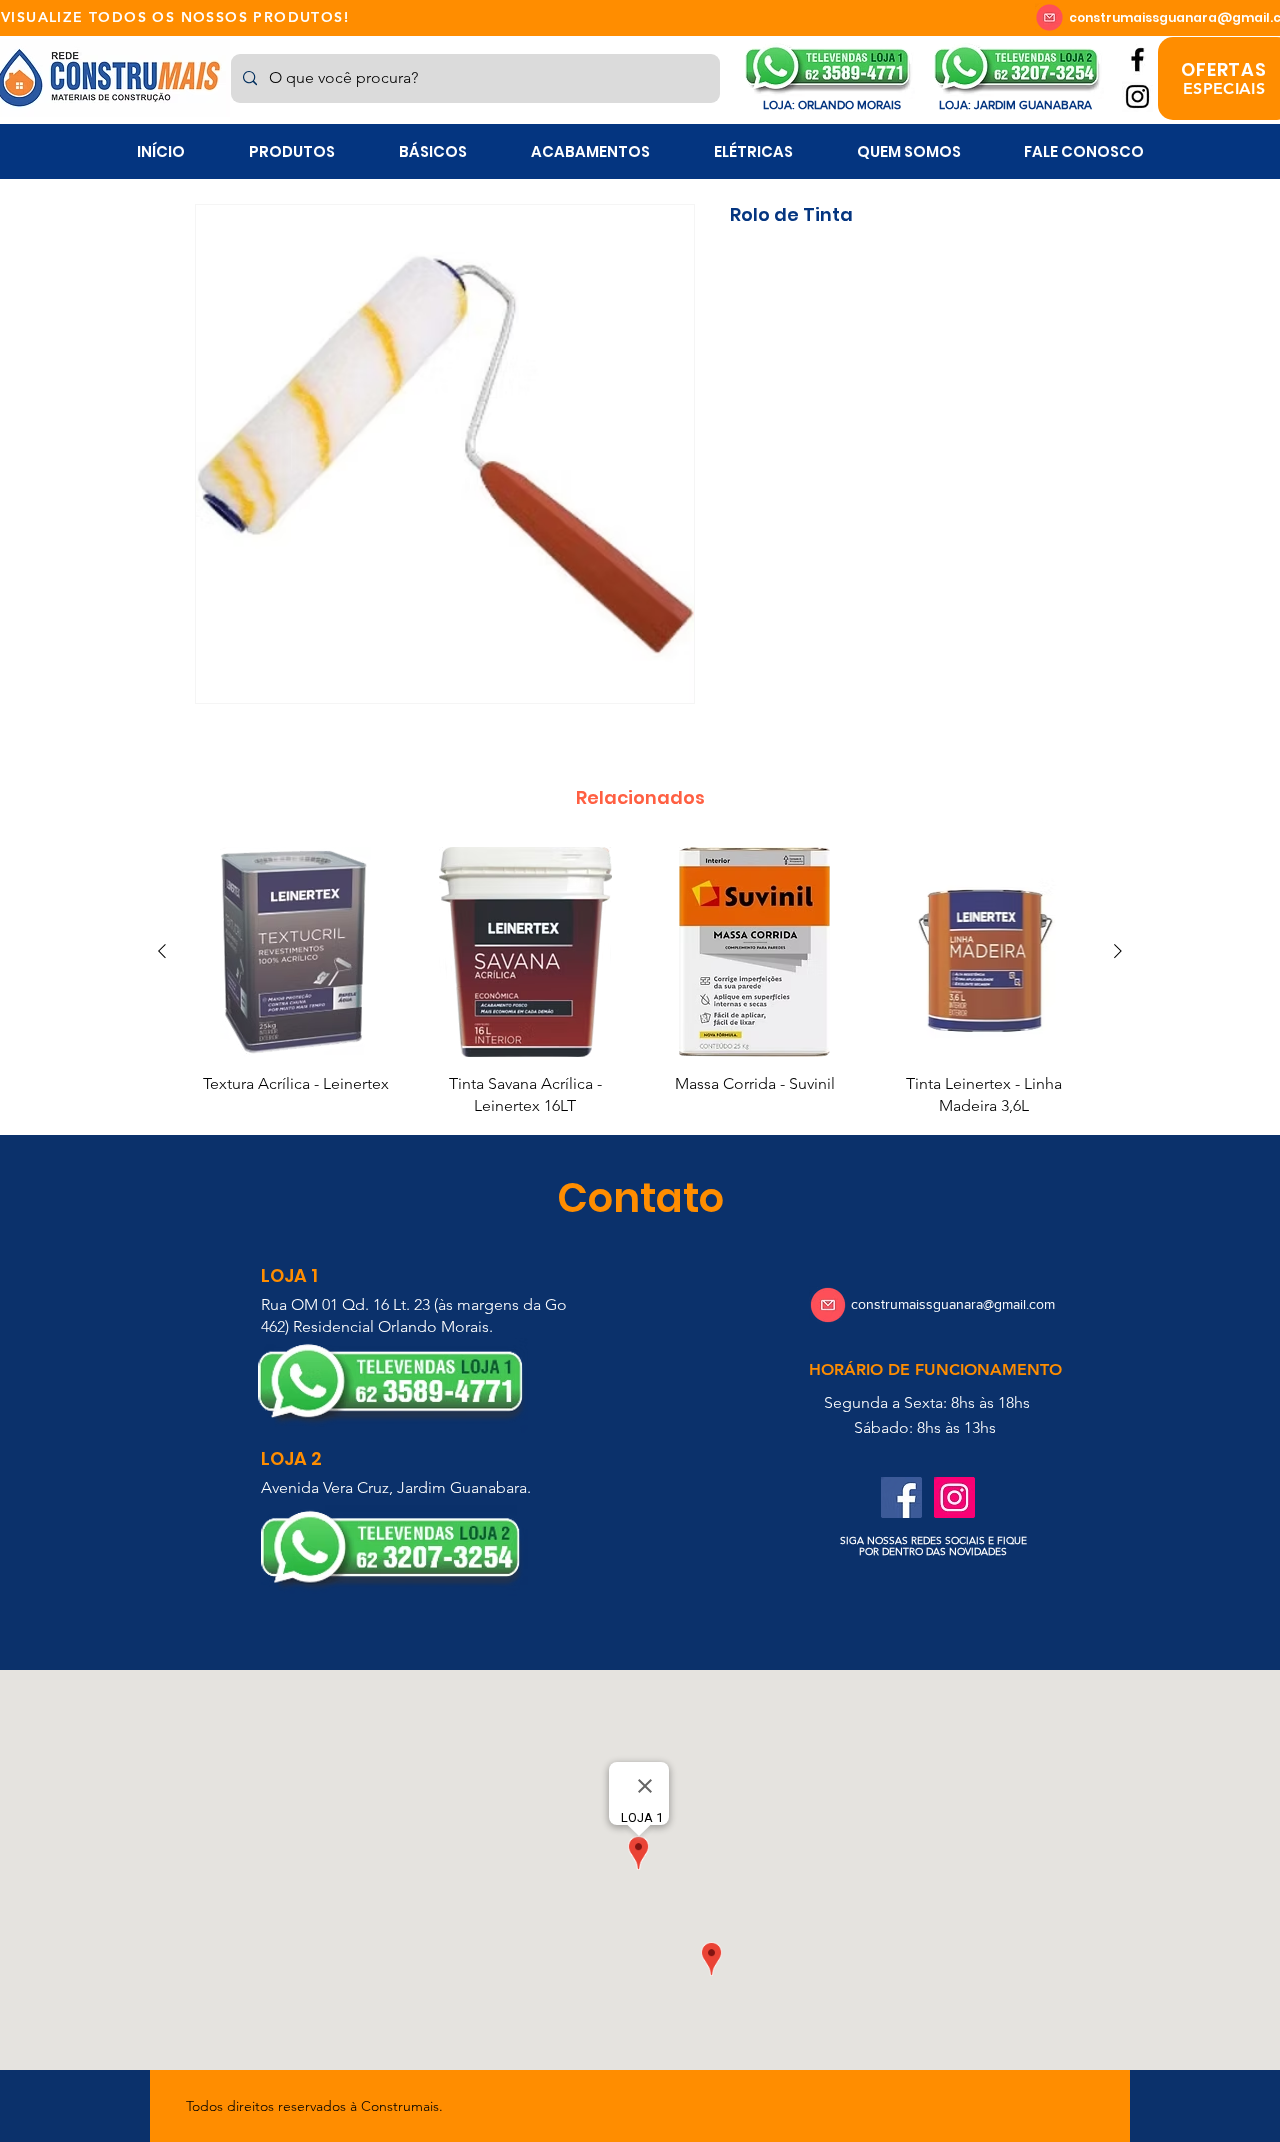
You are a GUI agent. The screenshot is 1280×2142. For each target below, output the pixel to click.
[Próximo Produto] (1118, 951)
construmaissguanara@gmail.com (953, 1304)
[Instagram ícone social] (954, 1497)
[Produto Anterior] (162, 951)
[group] (640, 982)
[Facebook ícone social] (901, 1497)
